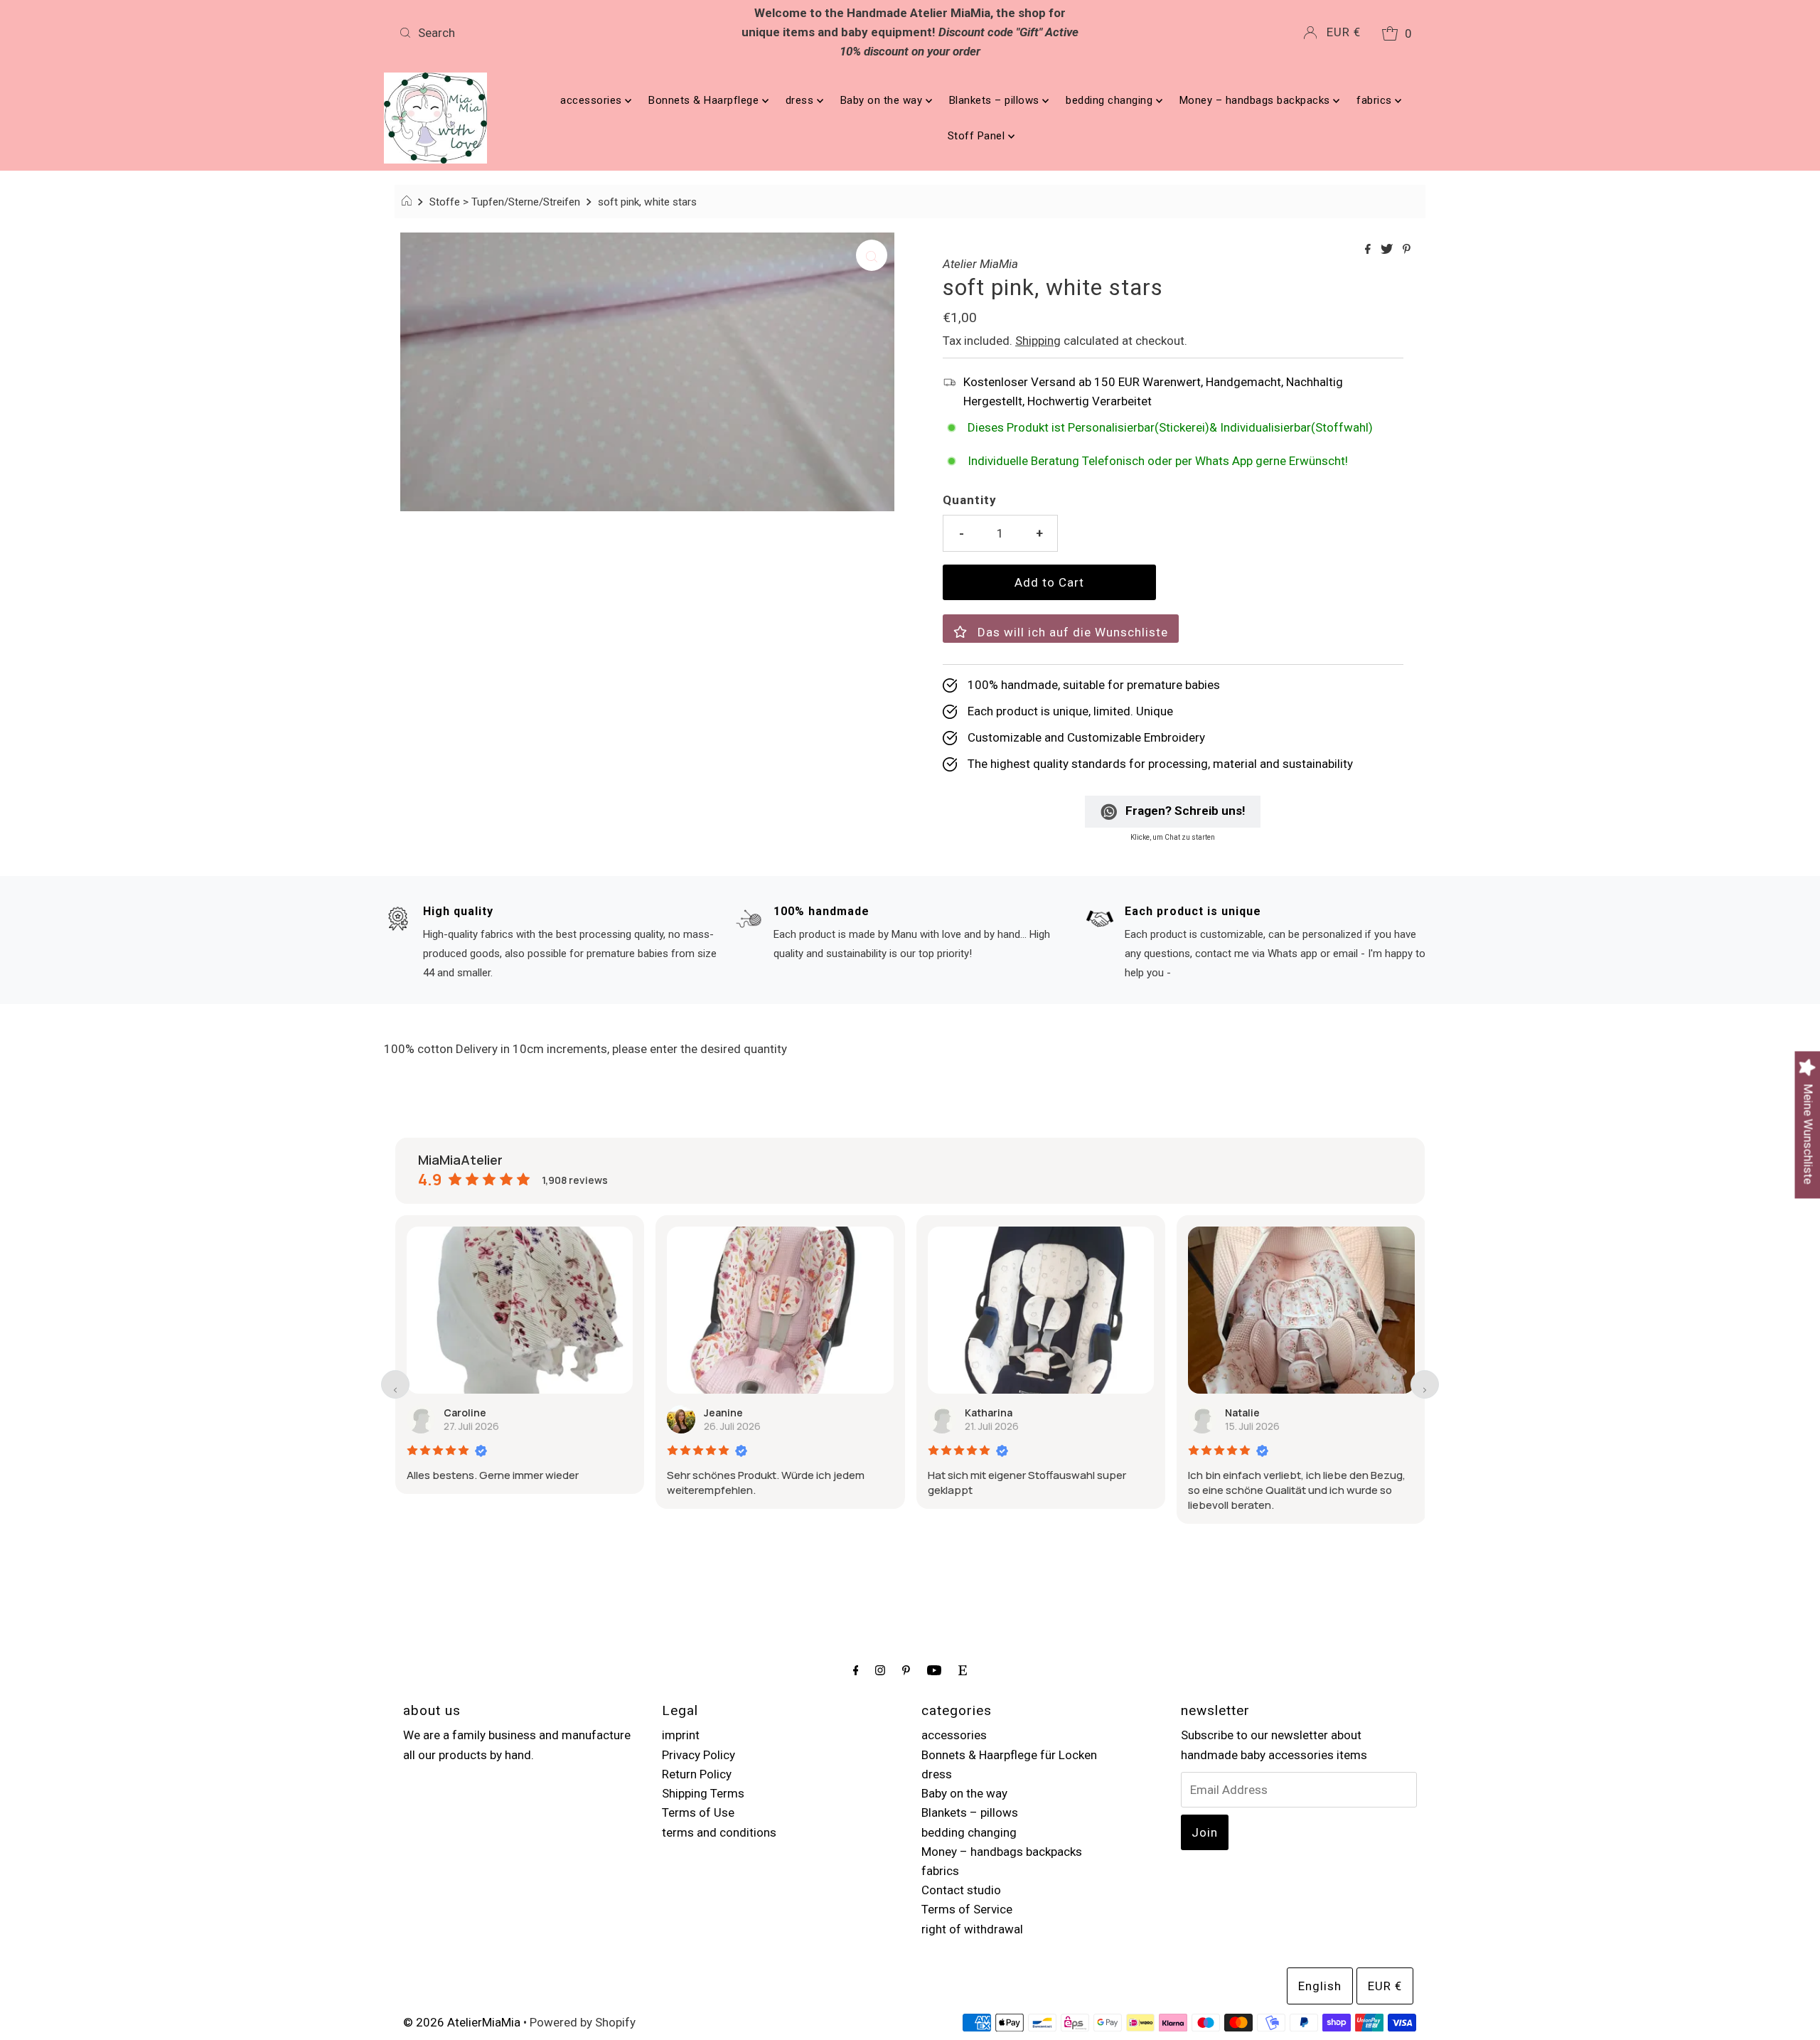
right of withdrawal (972, 1929)
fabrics (1376, 100)
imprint (681, 1735)
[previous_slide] (395, 1384)
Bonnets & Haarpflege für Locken (1009, 1755)
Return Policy (697, 1774)
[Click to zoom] (872, 255)
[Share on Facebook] (1369, 250)
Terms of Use (698, 1812)
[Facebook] (856, 1670)
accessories (593, 100)
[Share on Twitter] (1388, 250)
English (1320, 1986)
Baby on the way (883, 100)
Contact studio (961, 1890)
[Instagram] (880, 1670)
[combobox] (562, 33)
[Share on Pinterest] (1407, 250)
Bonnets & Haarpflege (705, 100)
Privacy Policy (698, 1755)
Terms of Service (967, 1909)
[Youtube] (934, 1670)
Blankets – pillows (996, 100)
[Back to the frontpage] (408, 202)
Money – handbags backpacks (1257, 100)
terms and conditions (719, 1832)
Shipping (1038, 341)
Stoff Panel (978, 136)
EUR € (1344, 32)
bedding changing (1111, 100)
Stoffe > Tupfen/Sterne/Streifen (505, 202)
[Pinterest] (906, 1670)
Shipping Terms (703, 1793)
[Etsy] (963, 1670)
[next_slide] (1425, 1384)
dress (801, 100)
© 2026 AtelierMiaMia (462, 2022)
